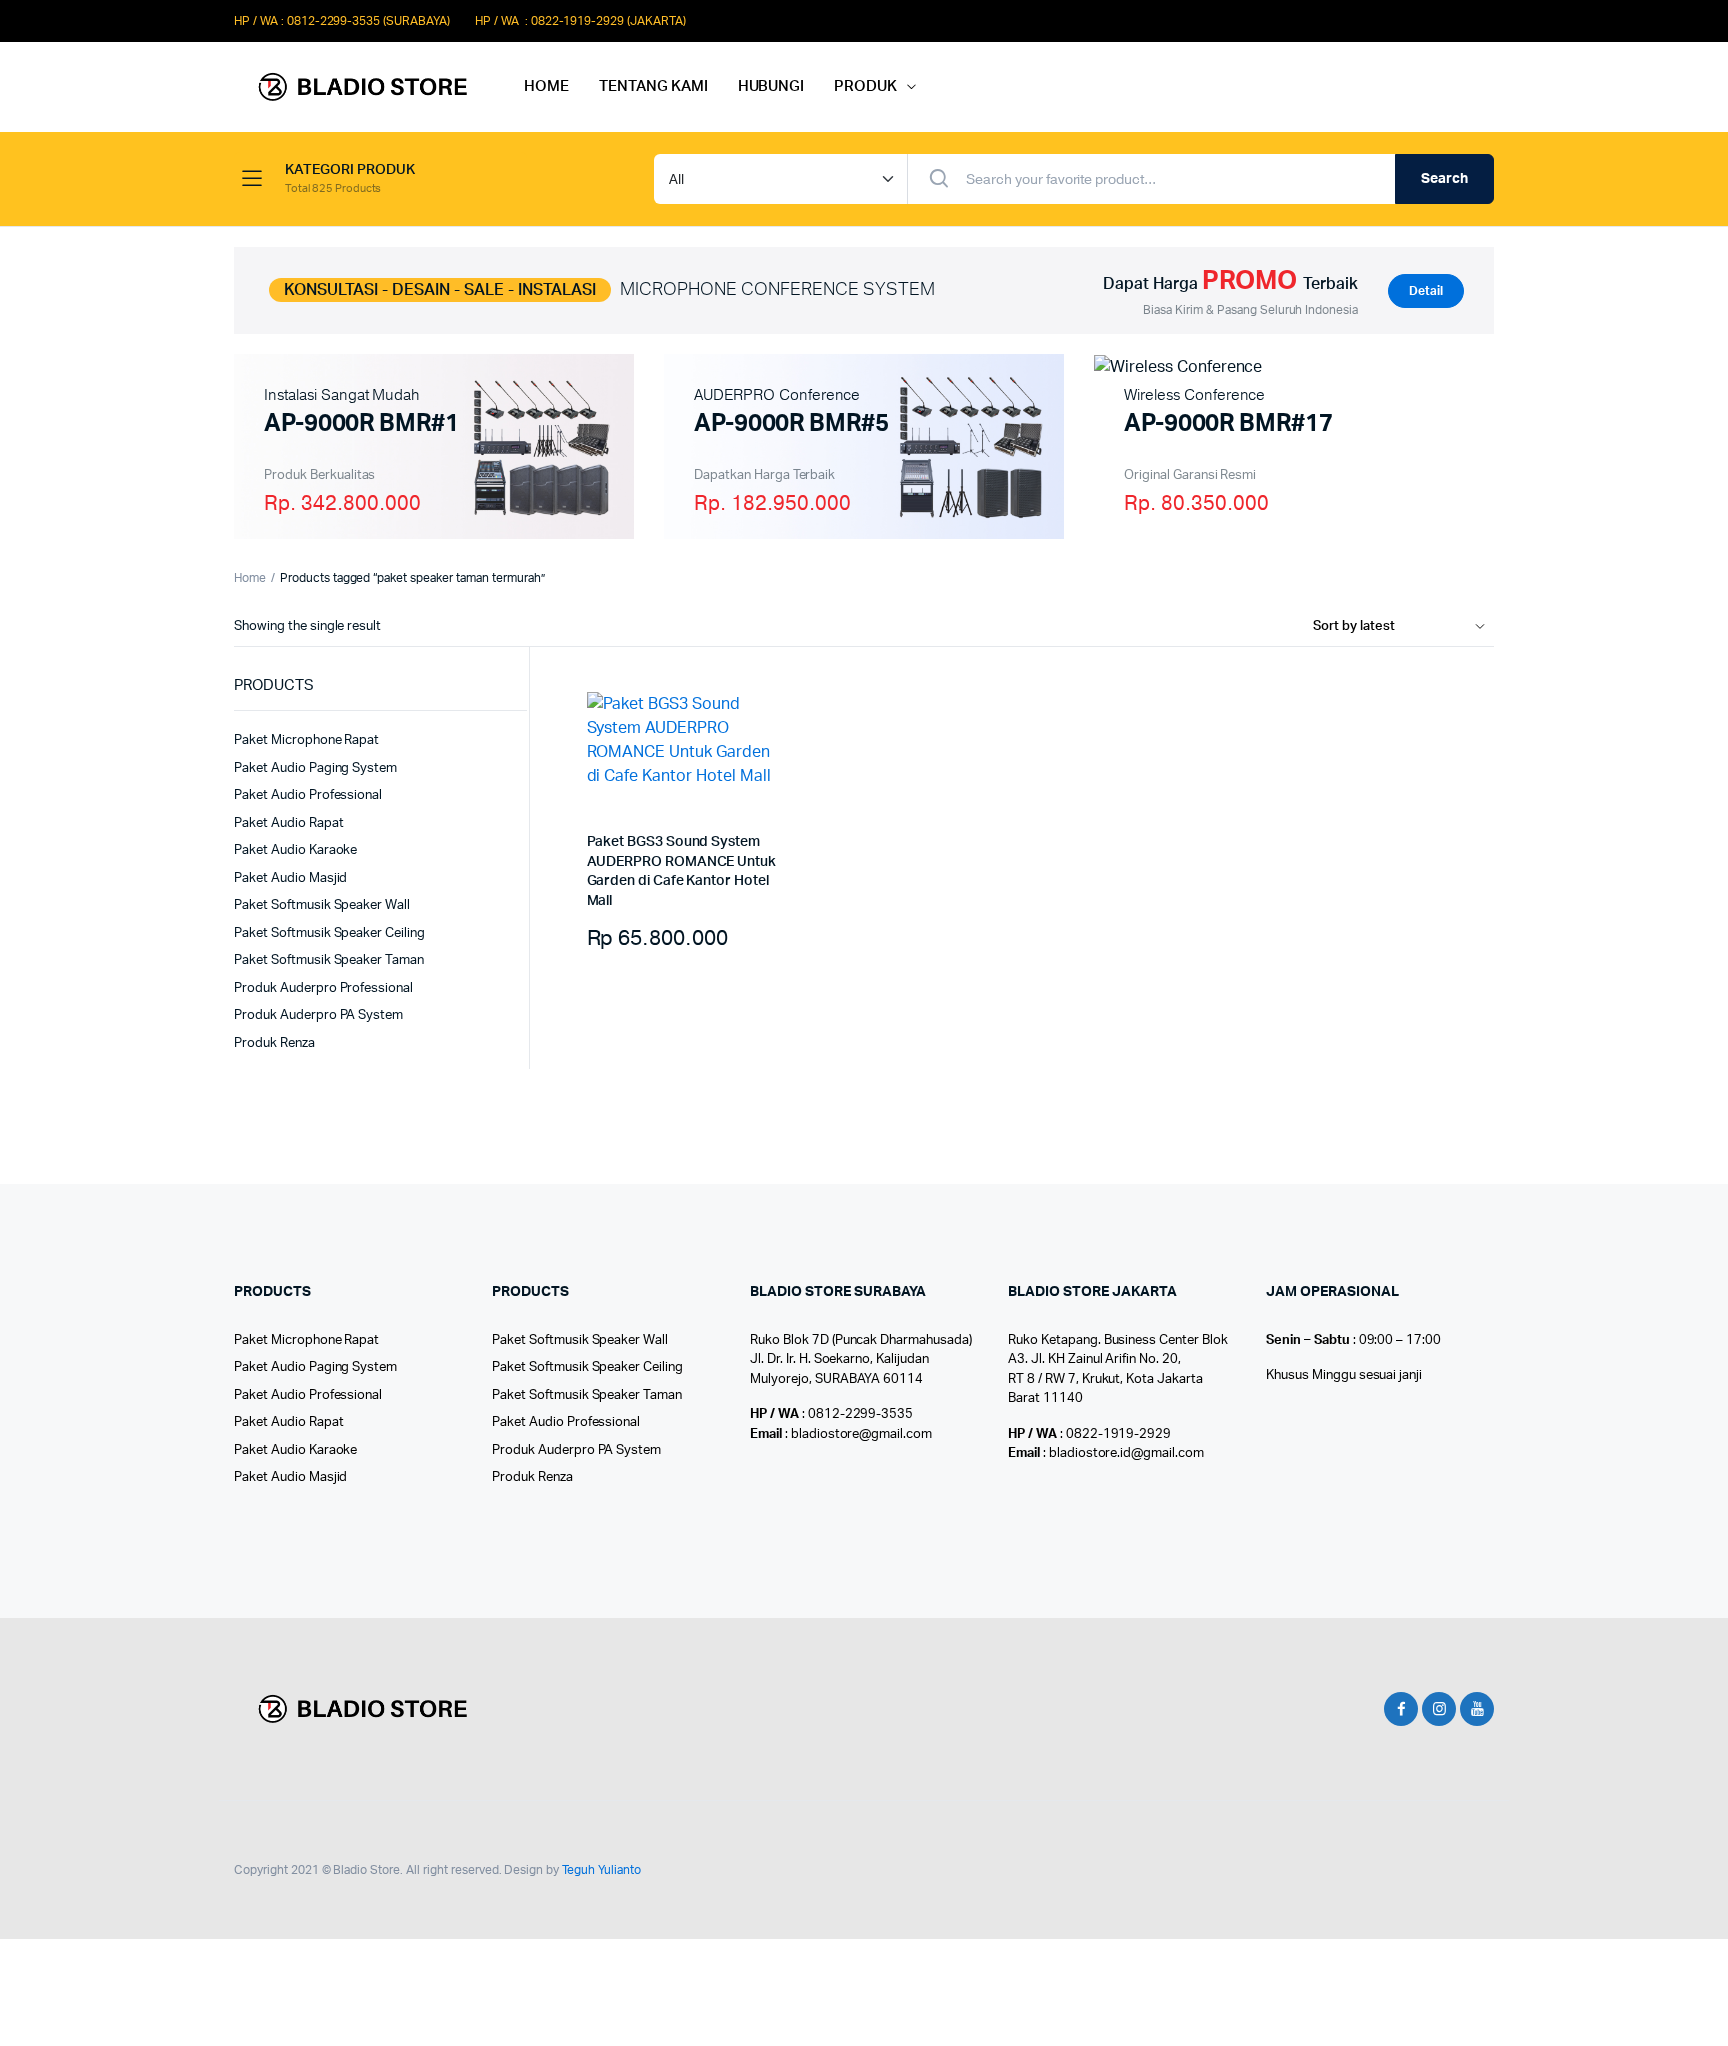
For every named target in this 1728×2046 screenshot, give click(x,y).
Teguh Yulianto (601, 1870)
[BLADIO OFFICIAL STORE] (359, 87)
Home (250, 578)
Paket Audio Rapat (289, 823)
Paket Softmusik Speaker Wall (322, 905)
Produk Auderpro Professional (323, 988)
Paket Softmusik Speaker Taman (329, 960)
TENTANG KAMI (653, 86)
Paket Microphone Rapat (306, 740)
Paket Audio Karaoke (295, 850)
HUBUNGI (771, 86)
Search (1444, 179)
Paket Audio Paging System (315, 768)
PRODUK (865, 86)
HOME (546, 86)
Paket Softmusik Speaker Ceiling (329, 933)
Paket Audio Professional (308, 795)
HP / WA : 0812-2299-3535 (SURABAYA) (342, 21)
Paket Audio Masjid (290, 878)
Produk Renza (274, 1043)
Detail (1426, 291)
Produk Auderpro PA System (318, 1015)
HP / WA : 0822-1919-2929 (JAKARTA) (580, 21)
